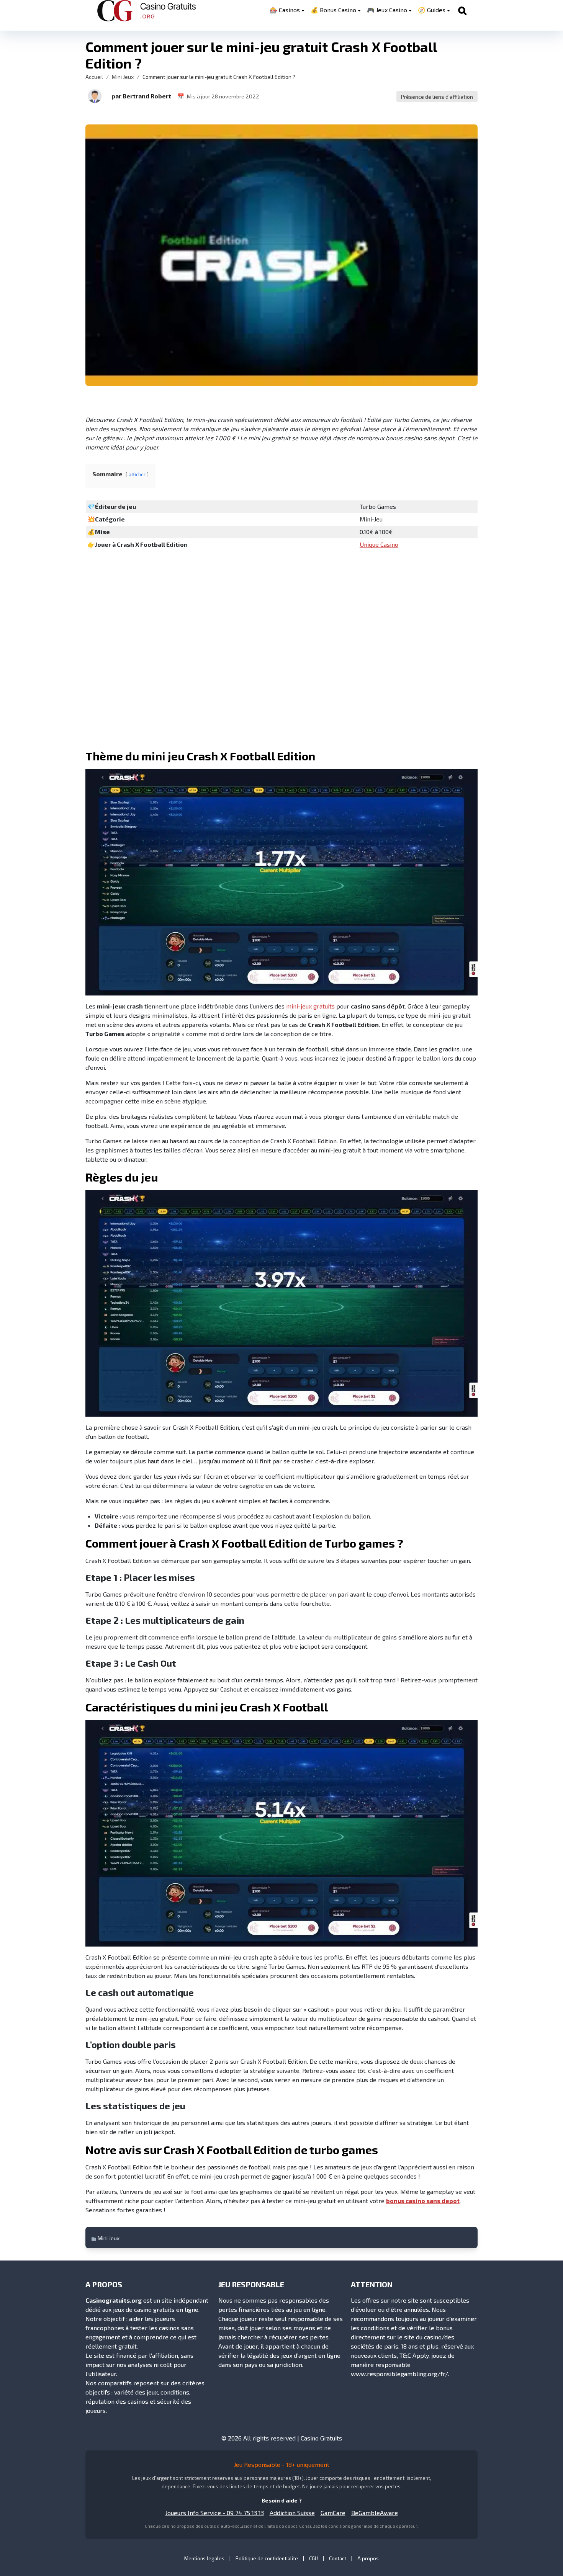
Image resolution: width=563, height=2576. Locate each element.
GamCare (333, 2513)
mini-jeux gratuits (310, 1006)
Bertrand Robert (147, 96)
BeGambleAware (375, 2513)
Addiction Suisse (292, 2513)
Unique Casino (379, 544)
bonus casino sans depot (423, 2201)
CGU (313, 2558)
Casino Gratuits (321, 2438)
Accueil (94, 77)
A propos (368, 2558)
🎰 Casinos (285, 10)
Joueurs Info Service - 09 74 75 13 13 (215, 2513)
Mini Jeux (123, 77)
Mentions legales (204, 2558)
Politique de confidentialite (267, 2558)
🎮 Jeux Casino (387, 10)
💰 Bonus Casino (333, 10)
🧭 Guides (432, 10)
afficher (137, 474)
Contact (338, 2558)
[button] (95, 96)
